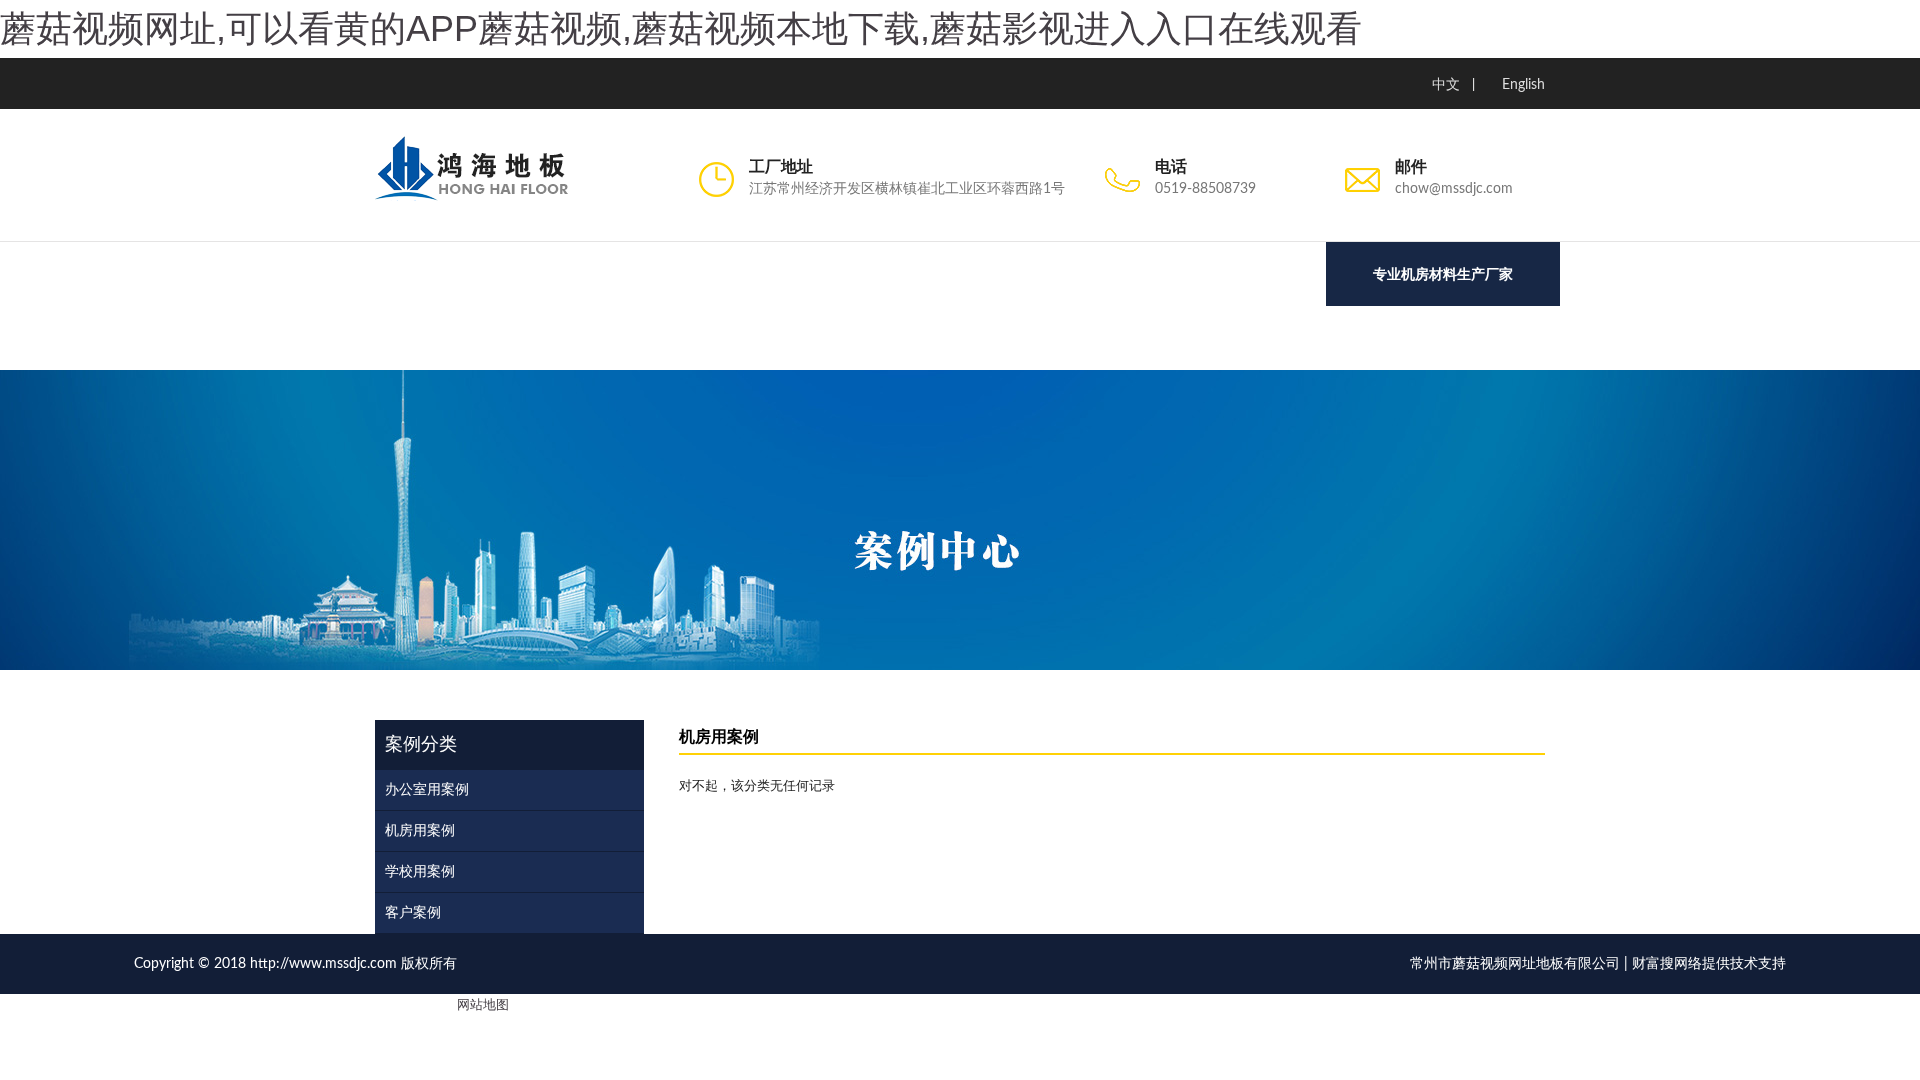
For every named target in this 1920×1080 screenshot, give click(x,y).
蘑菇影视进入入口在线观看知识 (945, 342)
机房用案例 (420, 831)
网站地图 (483, 1005)
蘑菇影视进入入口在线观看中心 (595, 342)
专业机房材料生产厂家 (1443, 274)
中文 (1446, 85)
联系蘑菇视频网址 (1250, 342)
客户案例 (413, 913)
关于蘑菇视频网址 (390, 342)
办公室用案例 (427, 790)
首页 (275, 342)
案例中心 (770, 342)
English (1523, 85)
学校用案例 (420, 872)
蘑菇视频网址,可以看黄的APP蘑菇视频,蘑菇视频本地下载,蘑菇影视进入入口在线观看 (681, 28)
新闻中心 (1120, 342)
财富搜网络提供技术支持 (1709, 964)
